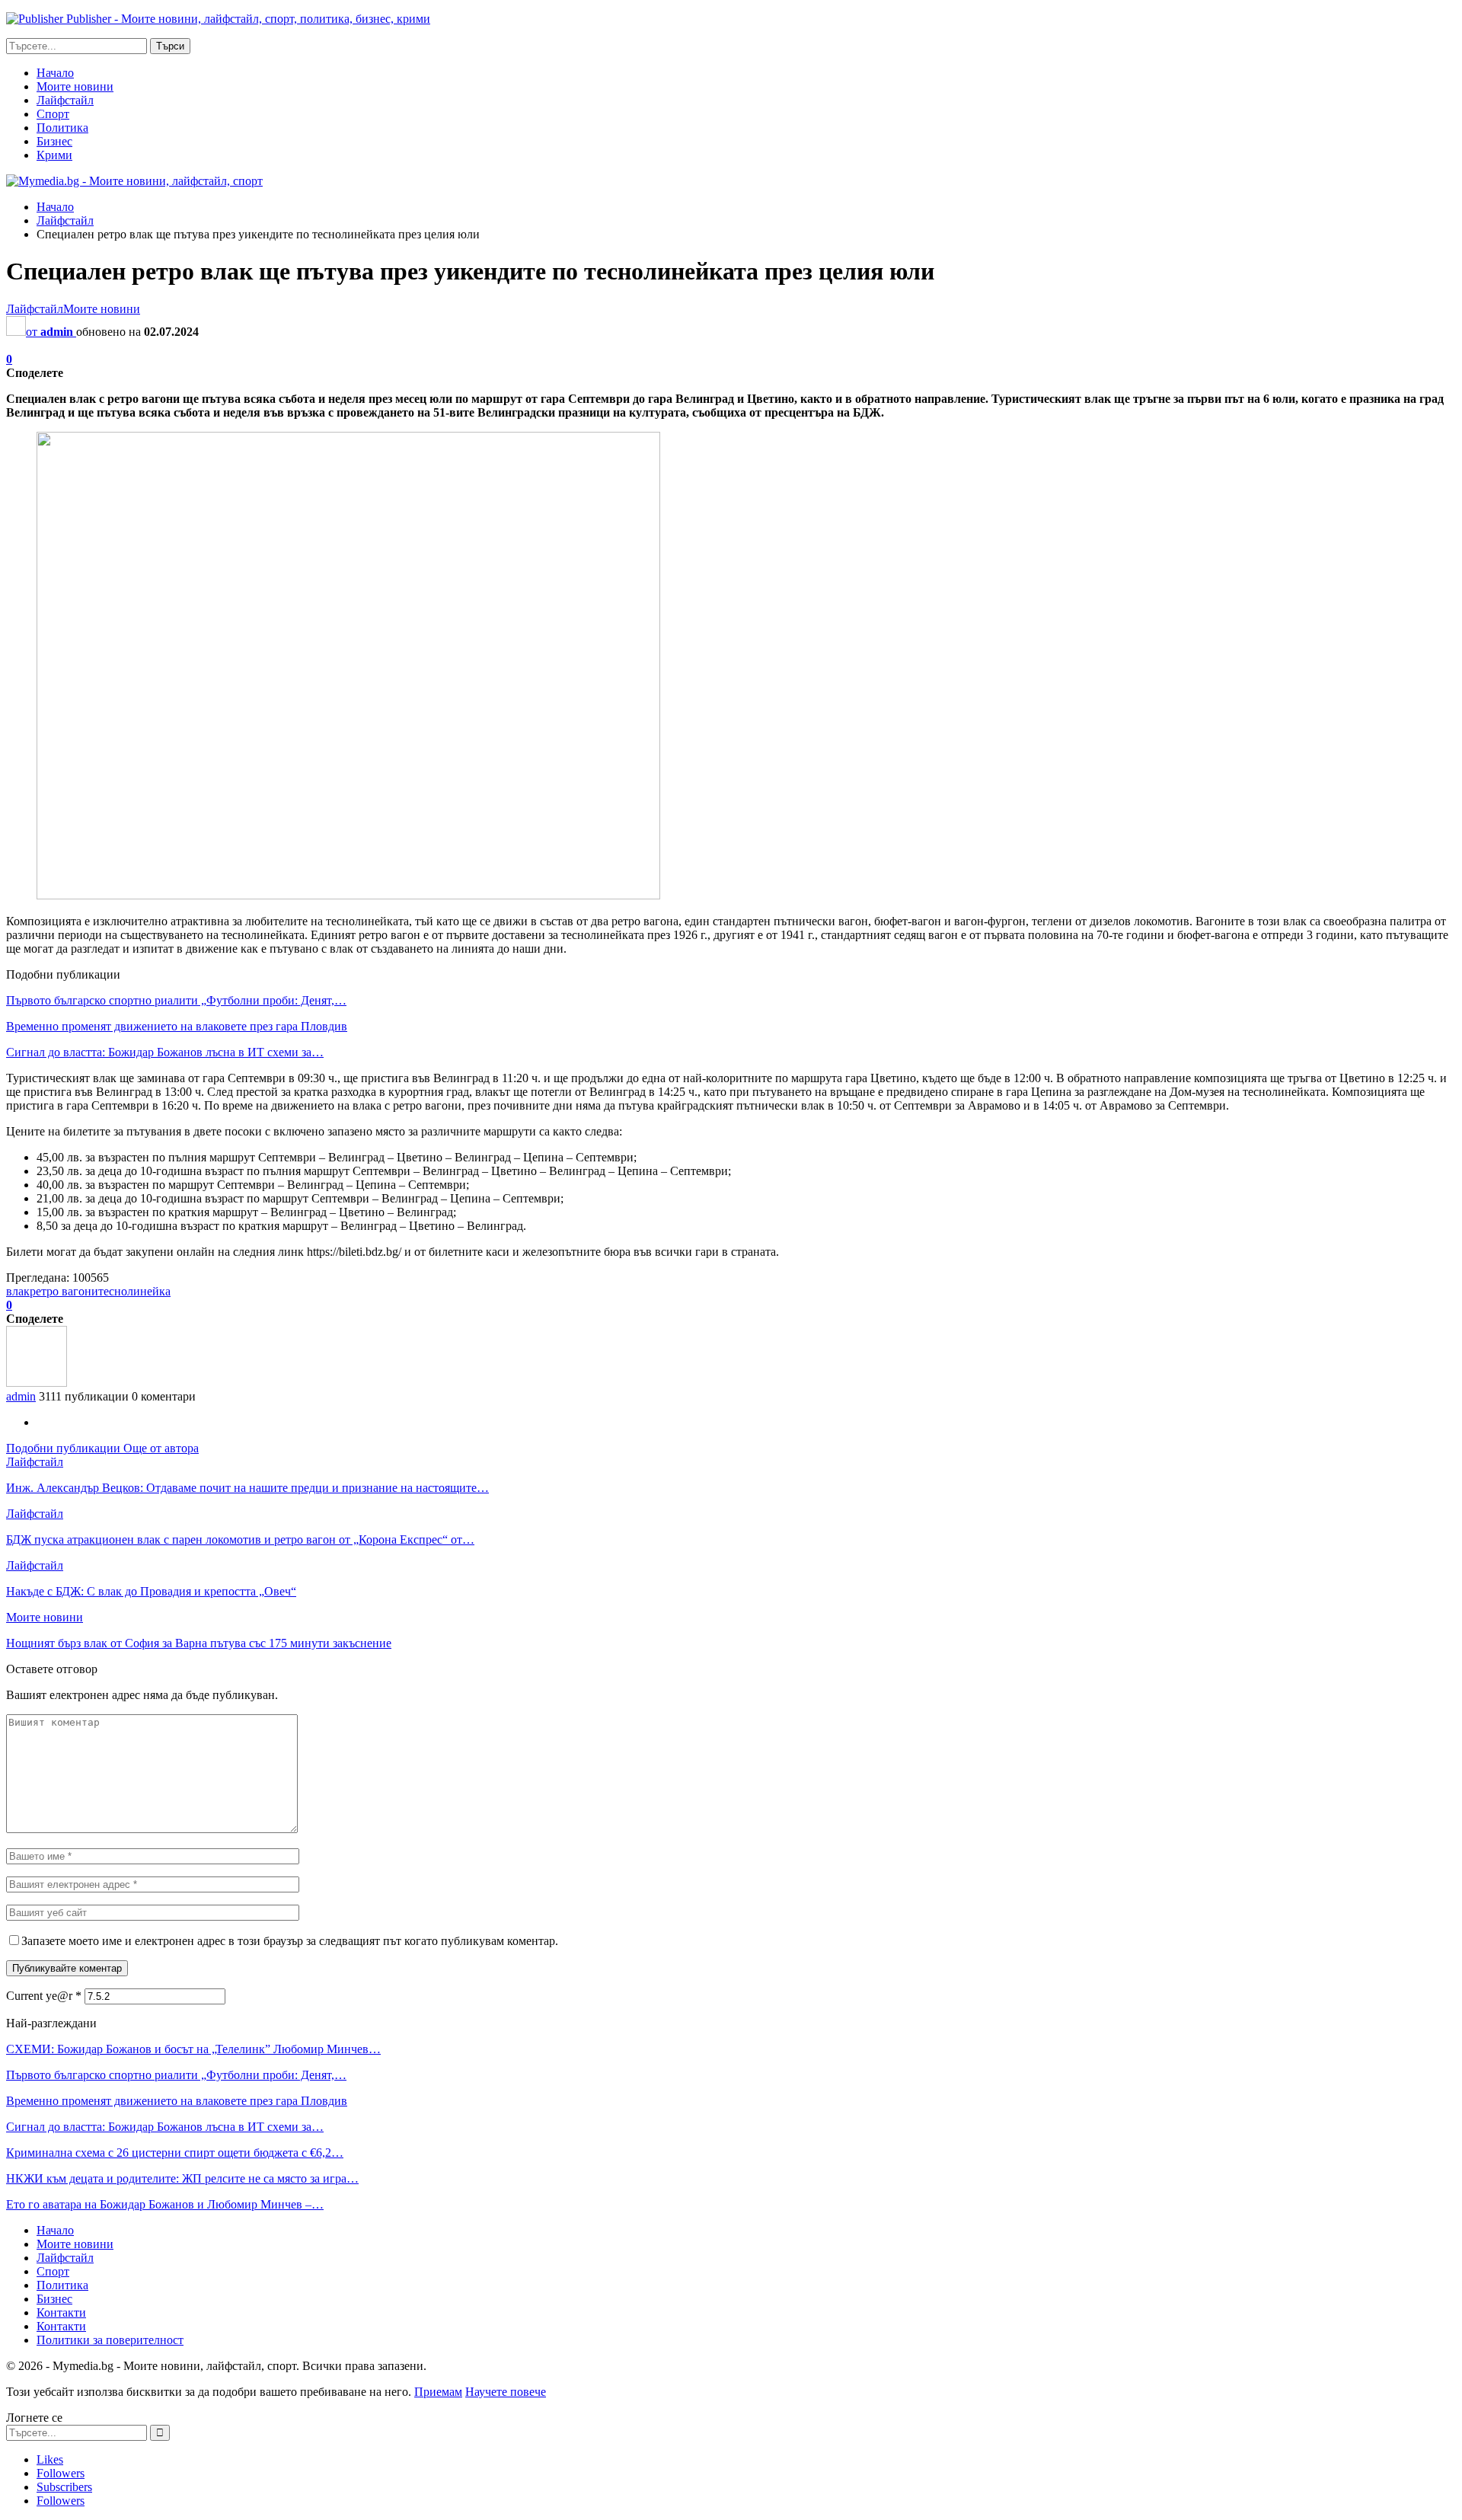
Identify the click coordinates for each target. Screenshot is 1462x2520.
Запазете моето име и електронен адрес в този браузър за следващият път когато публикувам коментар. (290, 1941)
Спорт (53, 114)
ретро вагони (64, 1291)
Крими (54, 155)
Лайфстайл (65, 100)
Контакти (61, 2312)
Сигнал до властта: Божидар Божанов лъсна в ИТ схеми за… (165, 1052)
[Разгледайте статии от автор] (37, 1383)
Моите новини (75, 86)
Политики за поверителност (110, 2340)
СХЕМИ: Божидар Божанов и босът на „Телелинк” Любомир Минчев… (193, 2049)
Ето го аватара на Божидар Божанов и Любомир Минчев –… (165, 2204)
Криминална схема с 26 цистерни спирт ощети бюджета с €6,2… (175, 2153)
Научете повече (506, 2392)
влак (18, 1291)
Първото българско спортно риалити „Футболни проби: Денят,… (176, 1000)
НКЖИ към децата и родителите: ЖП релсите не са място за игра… (182, 2178)
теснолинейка (134, 1291)
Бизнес (54, 141)
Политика (62, 128)
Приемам (438, 2392)
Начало (55, 73)
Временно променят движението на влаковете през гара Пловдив (177, 1026)
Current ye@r (44, 1996)
